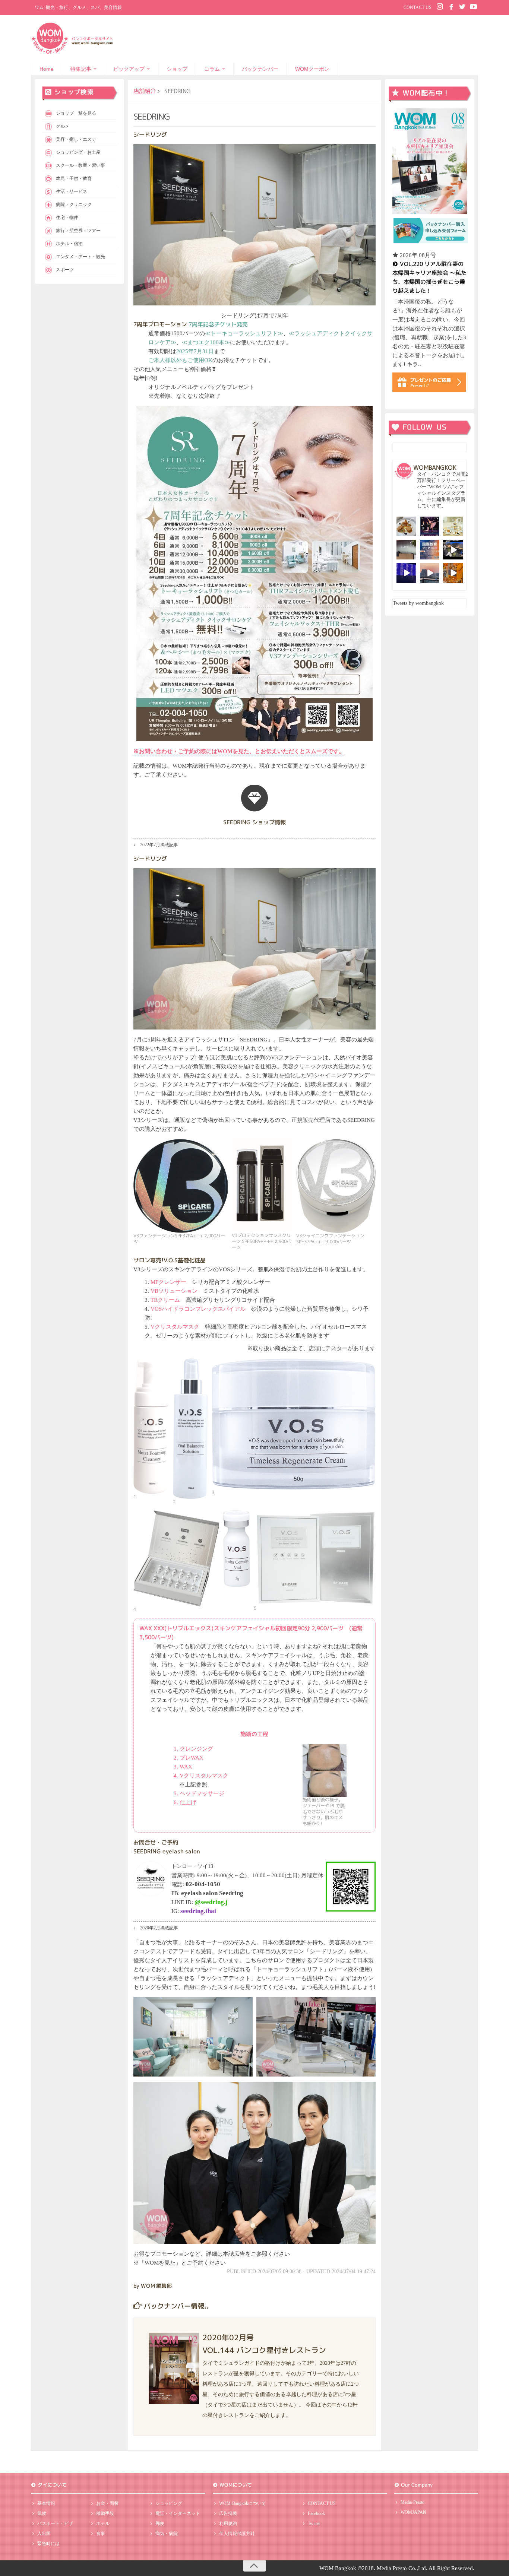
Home (47, 69)
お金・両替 (107, 2503)
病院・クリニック (74, 204)
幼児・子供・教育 (74, 178)
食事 (101, 2534)
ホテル (103, 2523)
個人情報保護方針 (237, 2534)
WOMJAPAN (413, 2512)
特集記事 (81, 69)
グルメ (63, 126)
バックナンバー (260, 69)
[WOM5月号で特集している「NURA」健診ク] (406, 550)
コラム (212, 69)
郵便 (160, 2523)
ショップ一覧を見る (76, 113)
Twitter (314, 2523)
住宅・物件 (67, 218)
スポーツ (65, 270)
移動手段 (105, 2513)
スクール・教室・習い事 (80, 165)
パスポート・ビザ (55, 2523)
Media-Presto (412, 2502)
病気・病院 (167, 2534)
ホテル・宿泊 (69, 244)
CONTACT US (418, 7)
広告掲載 (228, 2513)
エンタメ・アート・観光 (80, 257)
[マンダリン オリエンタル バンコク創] (453, 526)
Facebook (316, 2513)
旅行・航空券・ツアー (78, 231)
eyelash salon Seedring (212, 1893)
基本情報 (46, 2503)
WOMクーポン (312, 69)
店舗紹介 (145, 91)
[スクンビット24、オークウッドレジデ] (453, 573)
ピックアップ (129, 69)
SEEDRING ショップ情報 (255, 822)
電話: (196, 1884)
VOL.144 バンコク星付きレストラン (264, 2350)
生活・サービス (72, 191)
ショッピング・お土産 (78, 152)
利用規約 (228, 2523)
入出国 (44, 2534)
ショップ (177, 69)
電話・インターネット (178, 2513)
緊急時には (48, 2544)
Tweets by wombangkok (418, 603)
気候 (42, 2513)
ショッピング (169, 2503)
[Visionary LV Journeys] (453, 550)
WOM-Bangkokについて (243, 2503)
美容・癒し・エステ (76, 139)
